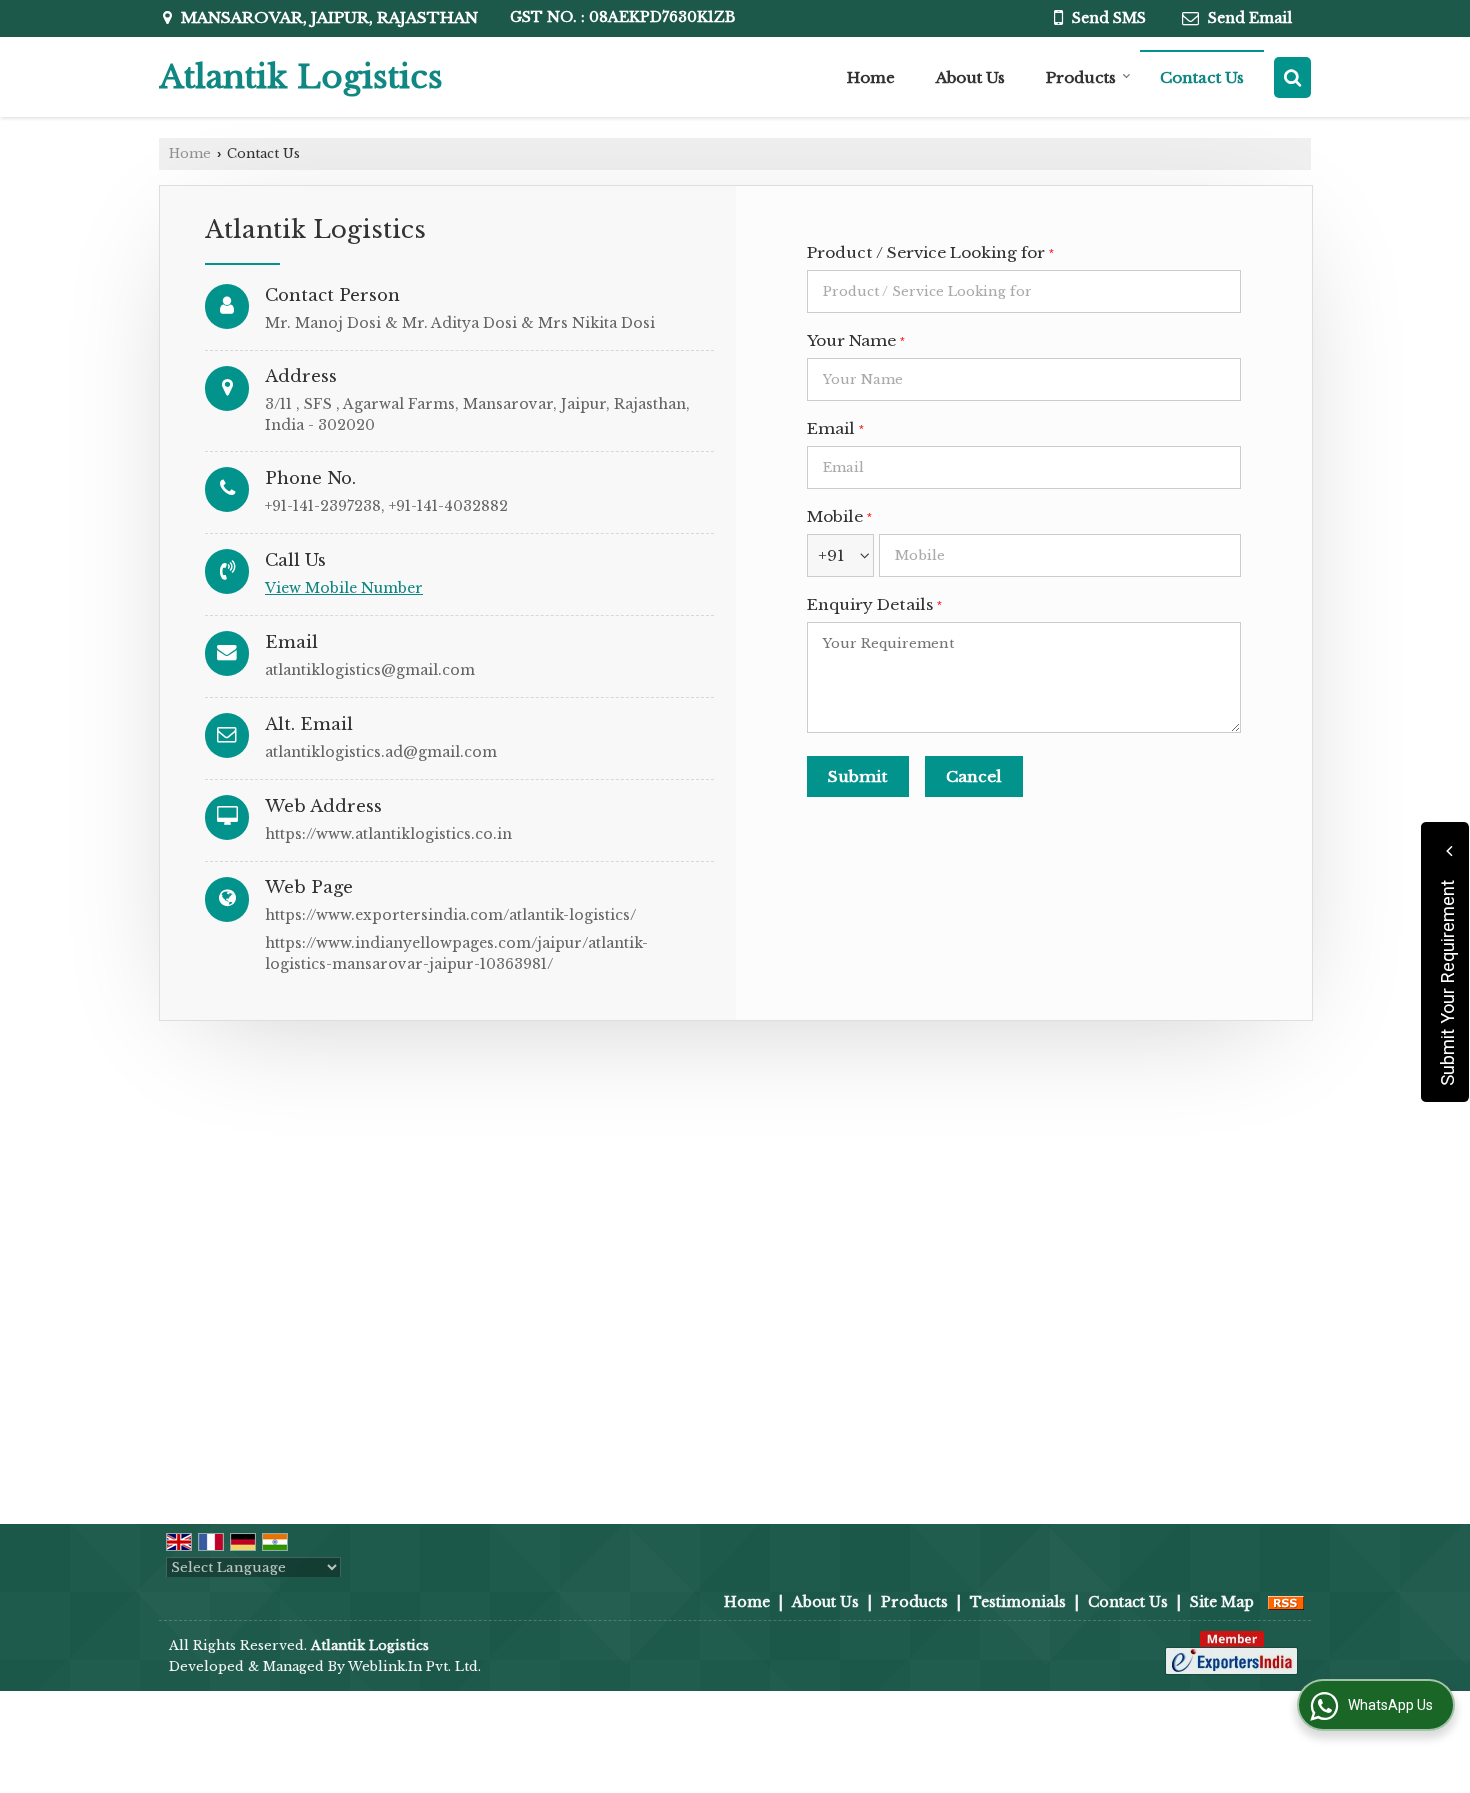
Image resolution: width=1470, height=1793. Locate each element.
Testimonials (1018, 1602)
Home (871, 77)
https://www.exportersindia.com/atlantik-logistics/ (450, 915)
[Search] (1292, 77)
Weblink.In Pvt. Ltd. (414, 1666)
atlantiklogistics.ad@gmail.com (381, 752)
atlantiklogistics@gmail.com (370, 670)
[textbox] (1024, 291)
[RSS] (1286, 1602)
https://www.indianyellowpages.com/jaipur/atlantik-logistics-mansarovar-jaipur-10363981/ (456, 953)
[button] (344, 588)
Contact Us (1202, 77)
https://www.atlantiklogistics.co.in (388, 834)
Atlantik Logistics (301, 77)
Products (1081, 77)
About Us (970, 77)
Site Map (1222, 1602)
